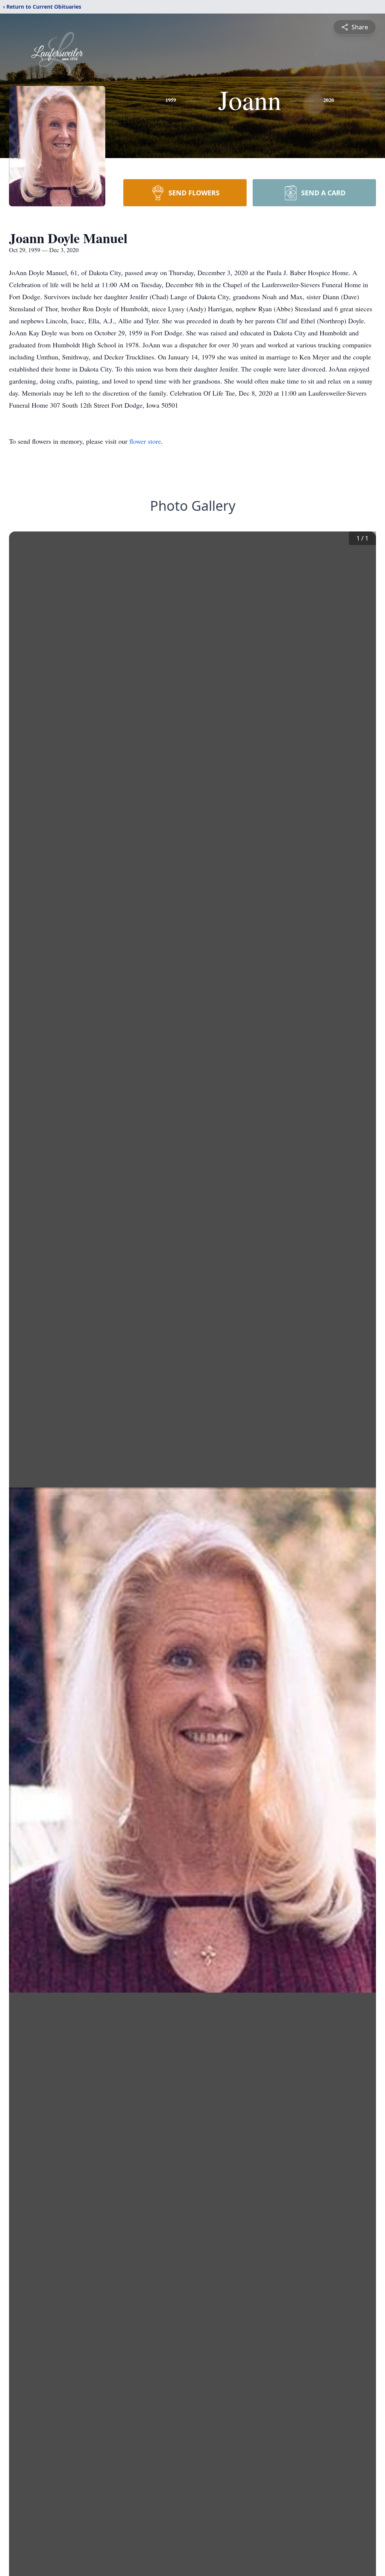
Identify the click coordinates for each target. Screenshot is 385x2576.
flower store (145, 441)
